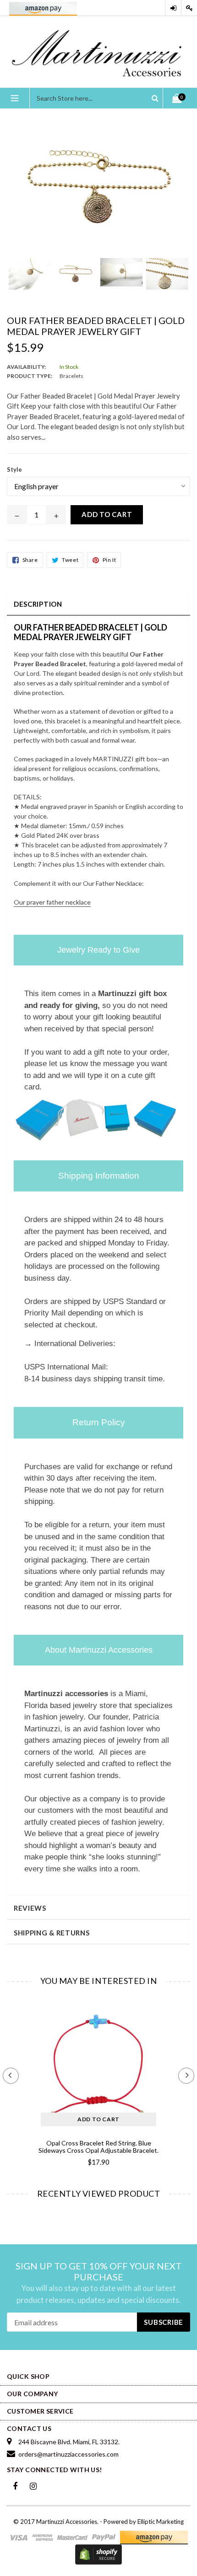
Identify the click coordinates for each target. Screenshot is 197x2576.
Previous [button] (11, 2076)
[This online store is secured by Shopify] (98, 2554)
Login (173, 8)
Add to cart (98, 2119)
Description (38, 604)
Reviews (30, 1908)
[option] (30, 278)
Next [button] (186, 2076)
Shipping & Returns (52, 1933)
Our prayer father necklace (52, 902)
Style (14, 469)
